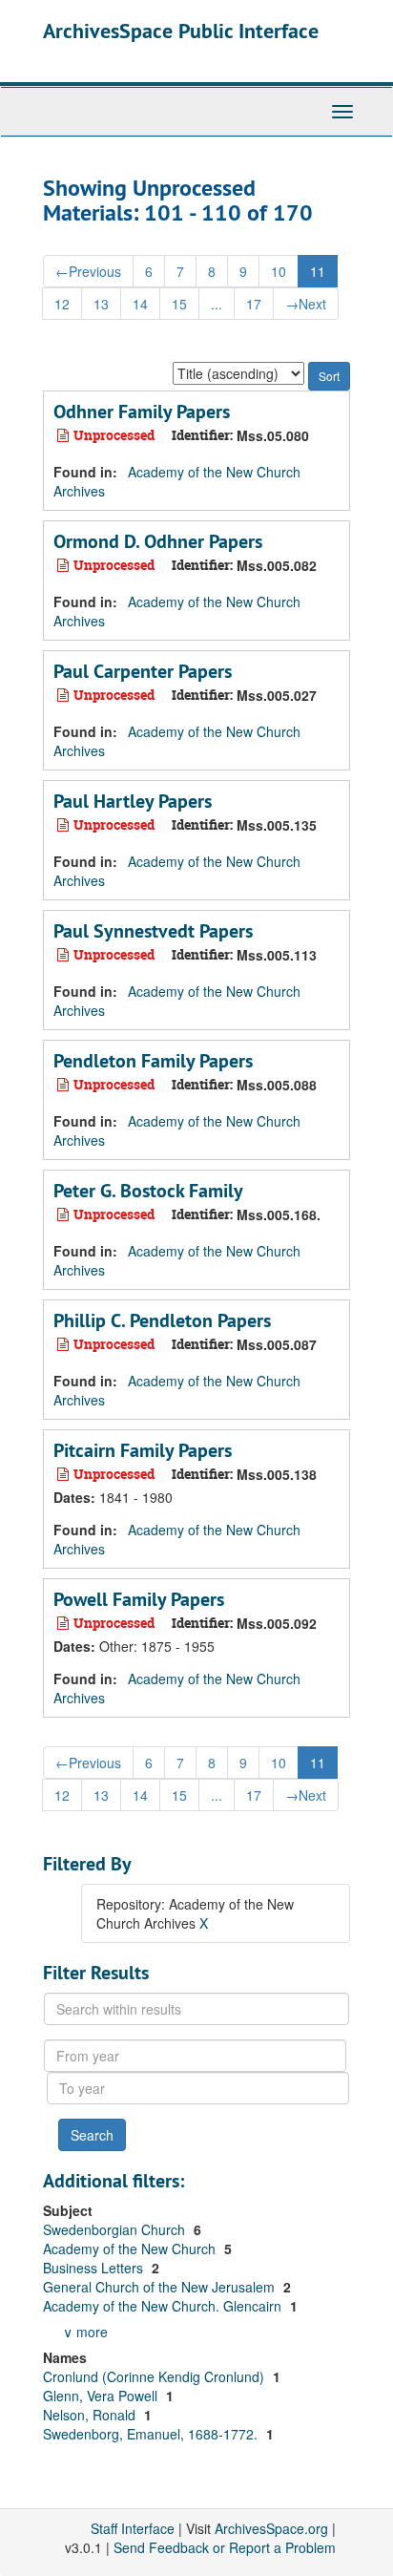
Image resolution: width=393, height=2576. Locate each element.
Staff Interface (133, 2528)
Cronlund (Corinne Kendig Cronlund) (155, 2376)
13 (101, 304)
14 (140, 304)
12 (62, 304)
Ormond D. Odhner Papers (158, 541)
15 (179, 304)
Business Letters (95, 2268)
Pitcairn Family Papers (143, 1450)
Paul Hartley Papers (133, 801)
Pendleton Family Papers (153, 1061)
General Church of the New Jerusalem (161, 2287)
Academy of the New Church (131, 2249)
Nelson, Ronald (91, 2415)
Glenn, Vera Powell (102, 2396)
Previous (88, 271)
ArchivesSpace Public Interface (181, 31)
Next (306, 304)
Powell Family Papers (139, 1599)
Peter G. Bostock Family (148, 1191)
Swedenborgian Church (116, 2229)
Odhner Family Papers (142, 412)
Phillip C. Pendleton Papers (162, 1320)
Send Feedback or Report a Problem (225, 2547)
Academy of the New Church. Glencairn (164, 2306)
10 (279, 271)
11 (318, 271)
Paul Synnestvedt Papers (153, 931)
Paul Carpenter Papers (143, 671)
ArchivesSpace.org (271, 2528)
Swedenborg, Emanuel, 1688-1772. (152, 2434)
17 (254, 304)
